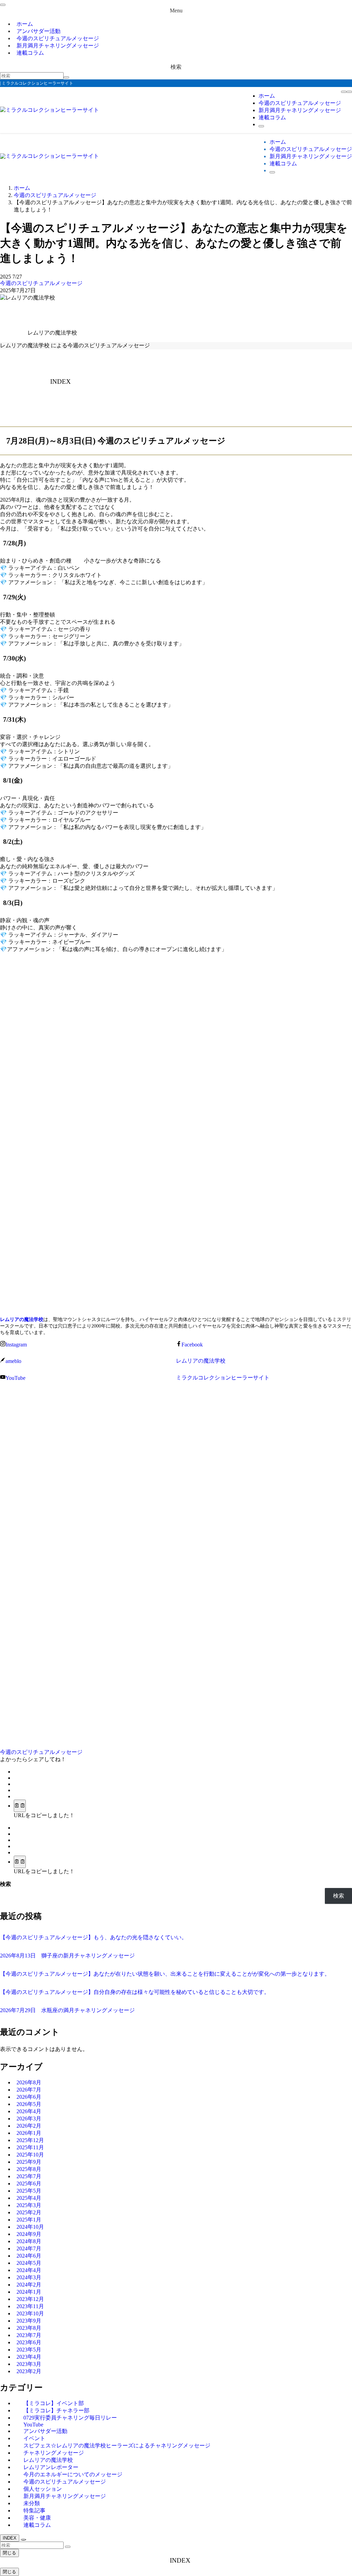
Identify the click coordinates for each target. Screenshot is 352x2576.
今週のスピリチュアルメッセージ (41, 283)
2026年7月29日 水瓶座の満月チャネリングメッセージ (67, 2010)
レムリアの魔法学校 (22, 1319)
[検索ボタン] (261, 126)
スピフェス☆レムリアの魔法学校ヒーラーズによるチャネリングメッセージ (117, 2446)
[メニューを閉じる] (3, 5)
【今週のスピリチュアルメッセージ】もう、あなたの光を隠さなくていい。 (93, 1937)
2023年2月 (29, 2371)
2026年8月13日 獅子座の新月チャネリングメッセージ (67, 1956)
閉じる (9, 2553)
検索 (5, 1884)
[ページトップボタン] (23, 2540)
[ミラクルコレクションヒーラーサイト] (49, 110)
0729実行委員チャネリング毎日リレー (70, 2418)
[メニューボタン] (349, 92)
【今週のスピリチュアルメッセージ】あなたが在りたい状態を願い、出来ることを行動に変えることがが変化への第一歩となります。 (165, 1974)
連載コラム (30, 53)
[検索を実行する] (66, 77)
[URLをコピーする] (20, 1806)
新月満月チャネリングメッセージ (58, 46)
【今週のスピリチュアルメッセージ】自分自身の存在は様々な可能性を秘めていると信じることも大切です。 (135, 1992)
